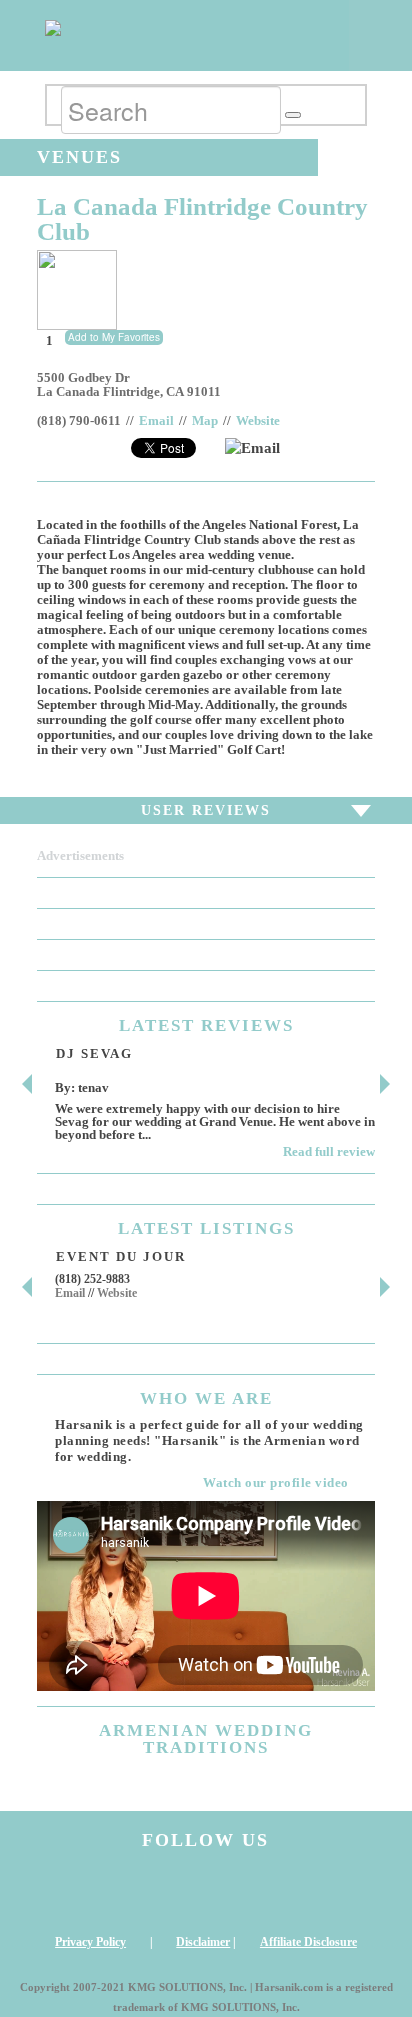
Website (258, 421)
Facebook (162, 1892)
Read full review (329, 1151)
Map (205, 421)
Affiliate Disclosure (308, 1942)
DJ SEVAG (94, 1053)
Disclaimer (203, 1942)
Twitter (250, 1892)
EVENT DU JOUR (121, 1256)
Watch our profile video (276, 1482)
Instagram (75, 1892)
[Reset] (293, 115)
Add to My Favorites (114, 337)
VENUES (79, 157)
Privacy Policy (90, 1942)
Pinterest (337, 1892)
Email (156, 421)
